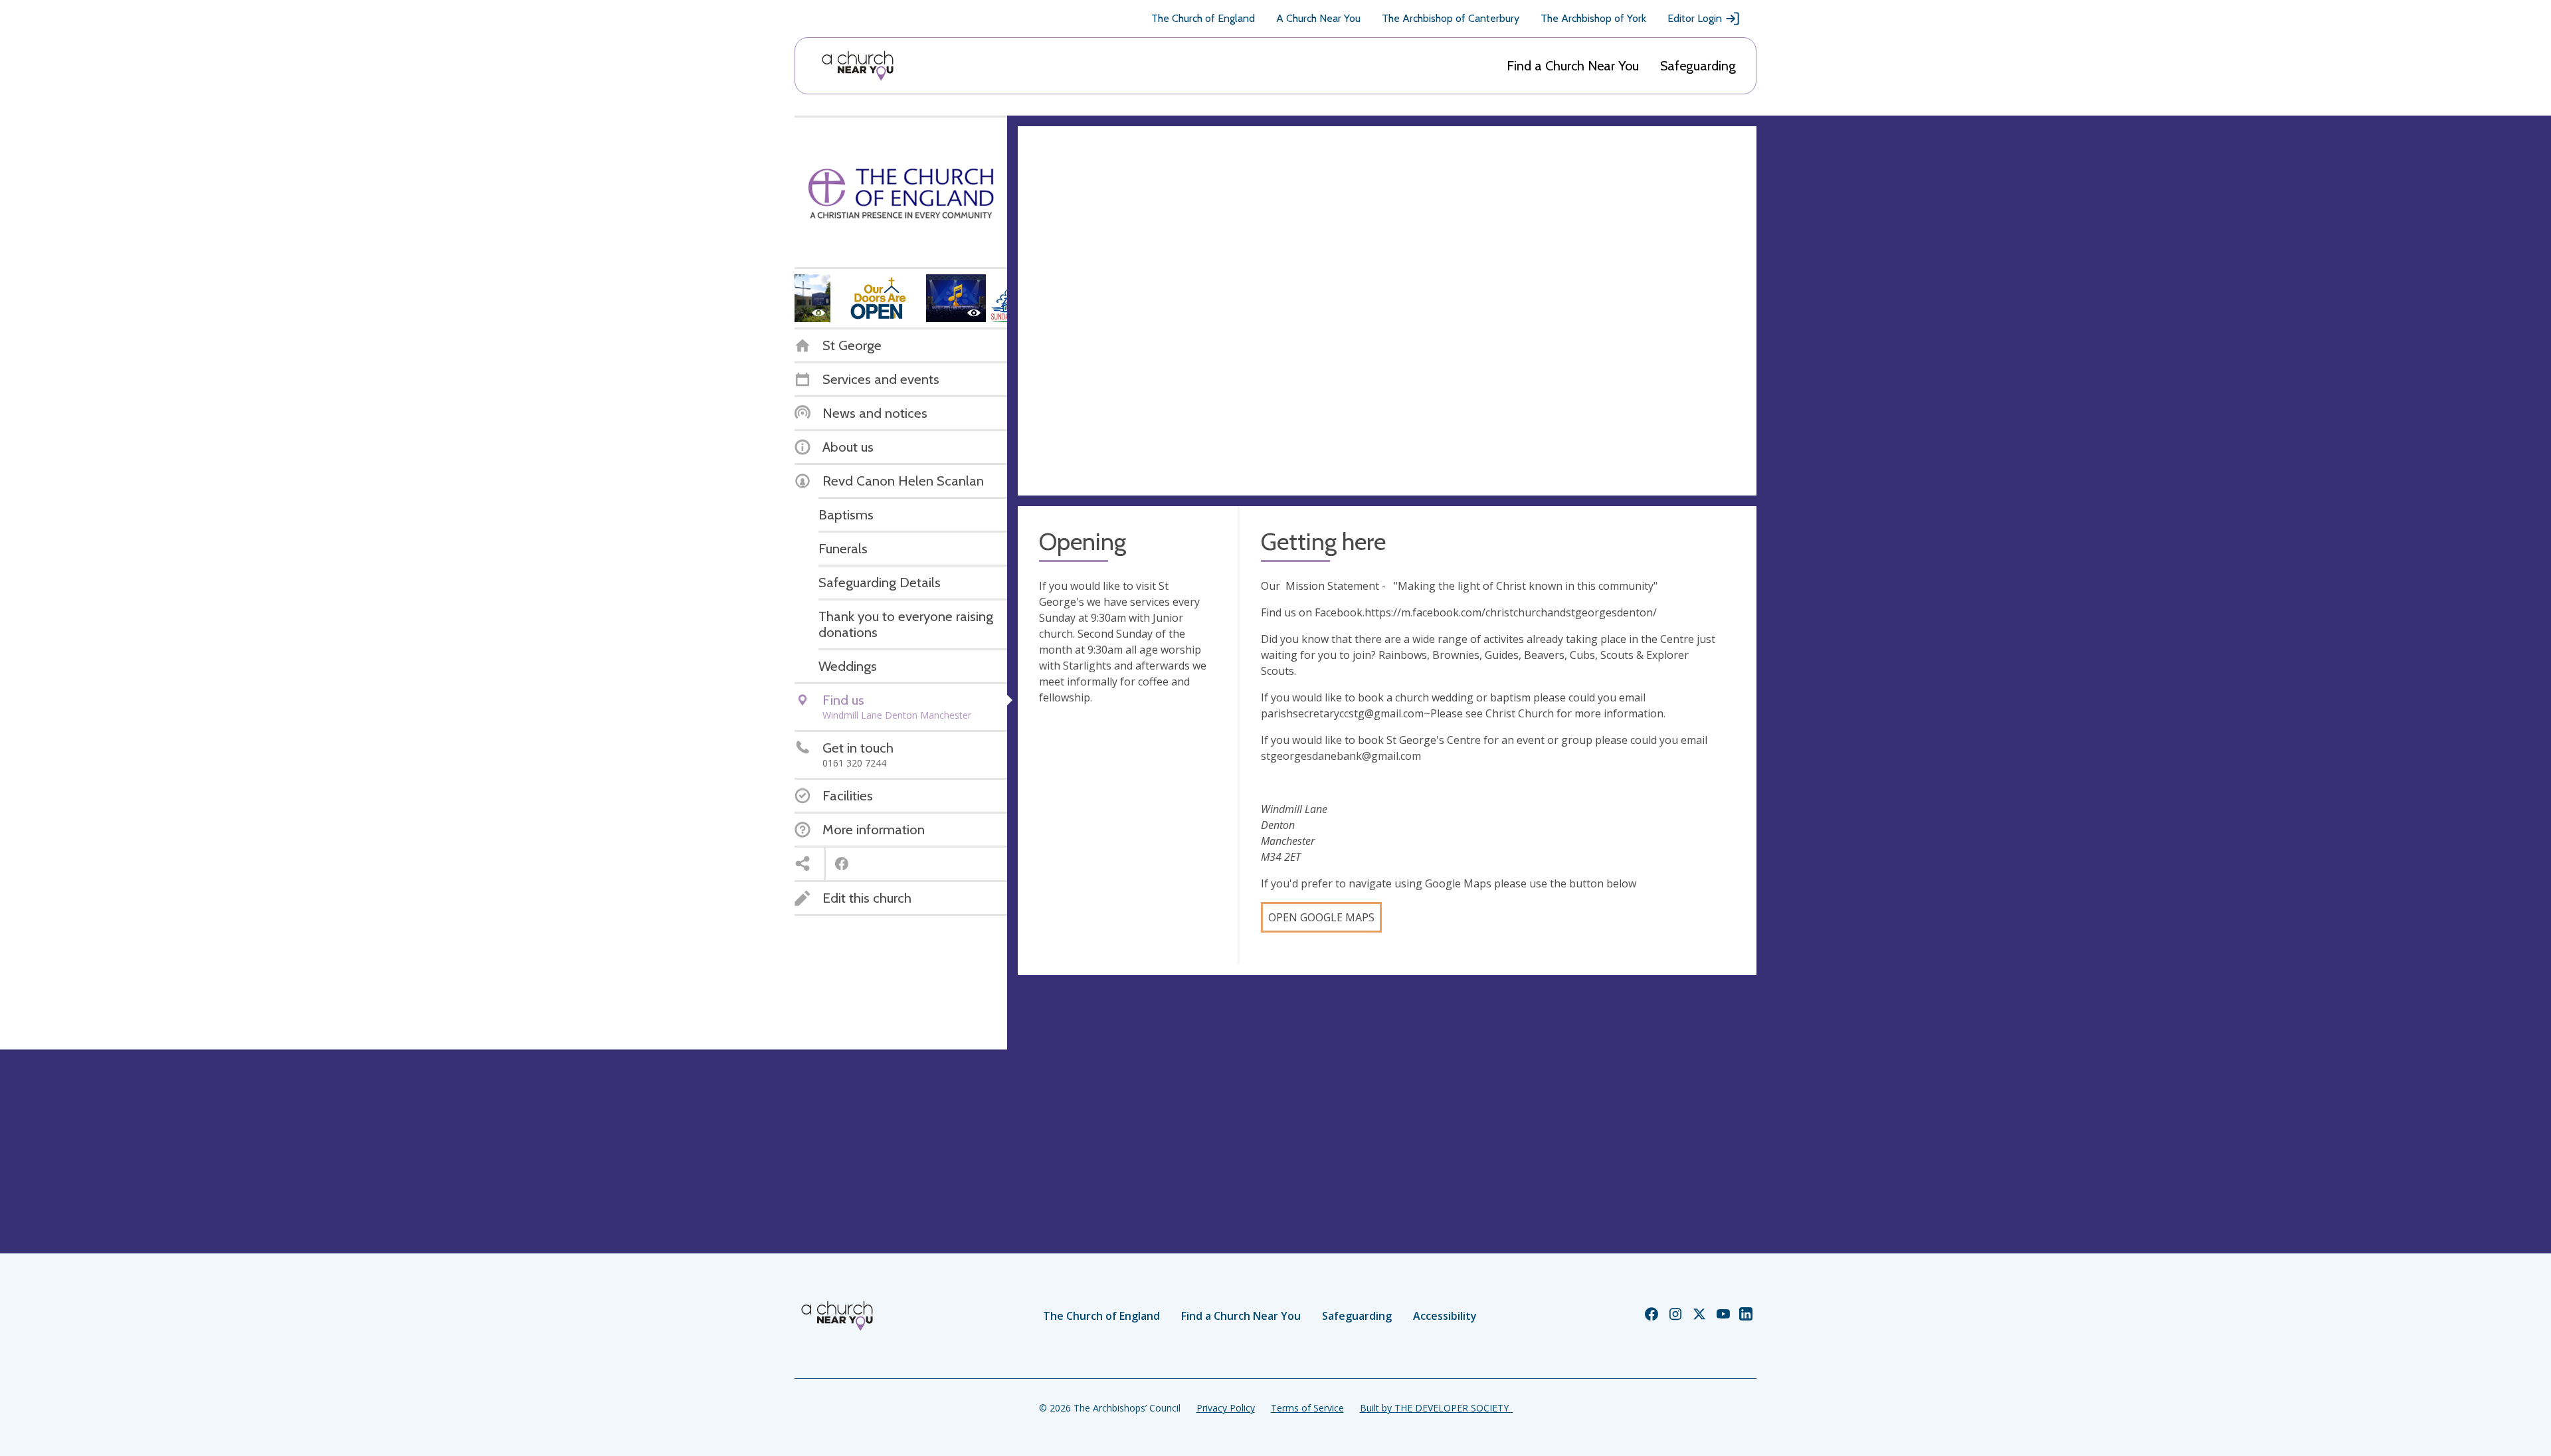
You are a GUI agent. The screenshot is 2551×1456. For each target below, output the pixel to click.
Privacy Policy (1226, 1408)
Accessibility (1445, 1316)
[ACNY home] (858, 66)
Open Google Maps (1321, 917)
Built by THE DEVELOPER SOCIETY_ (1436, 1408)
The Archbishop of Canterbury (1451, 18)
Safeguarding (1698, 66)
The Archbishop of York (1593, 18)
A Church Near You (1318, 18)
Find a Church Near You (1573, 66)
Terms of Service (1307, 1408)
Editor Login (1695, 18)
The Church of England (1203, 18)
